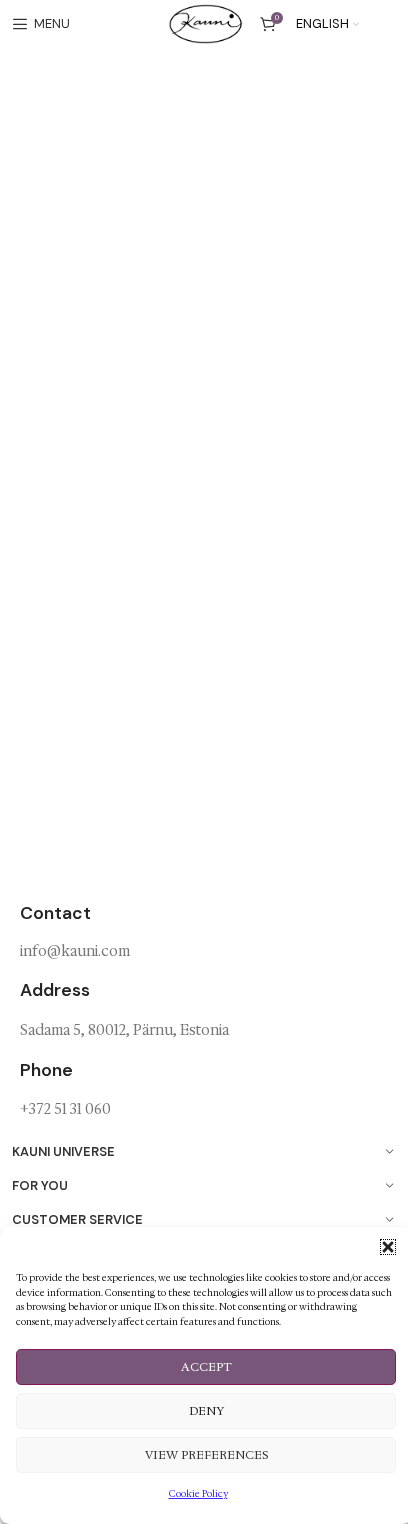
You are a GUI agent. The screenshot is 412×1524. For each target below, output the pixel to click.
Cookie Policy (198, 1493)
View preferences (206, 1455)
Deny (206, 1411)
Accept (206, 1367)
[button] (388, 1247)
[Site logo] (205, 23)
